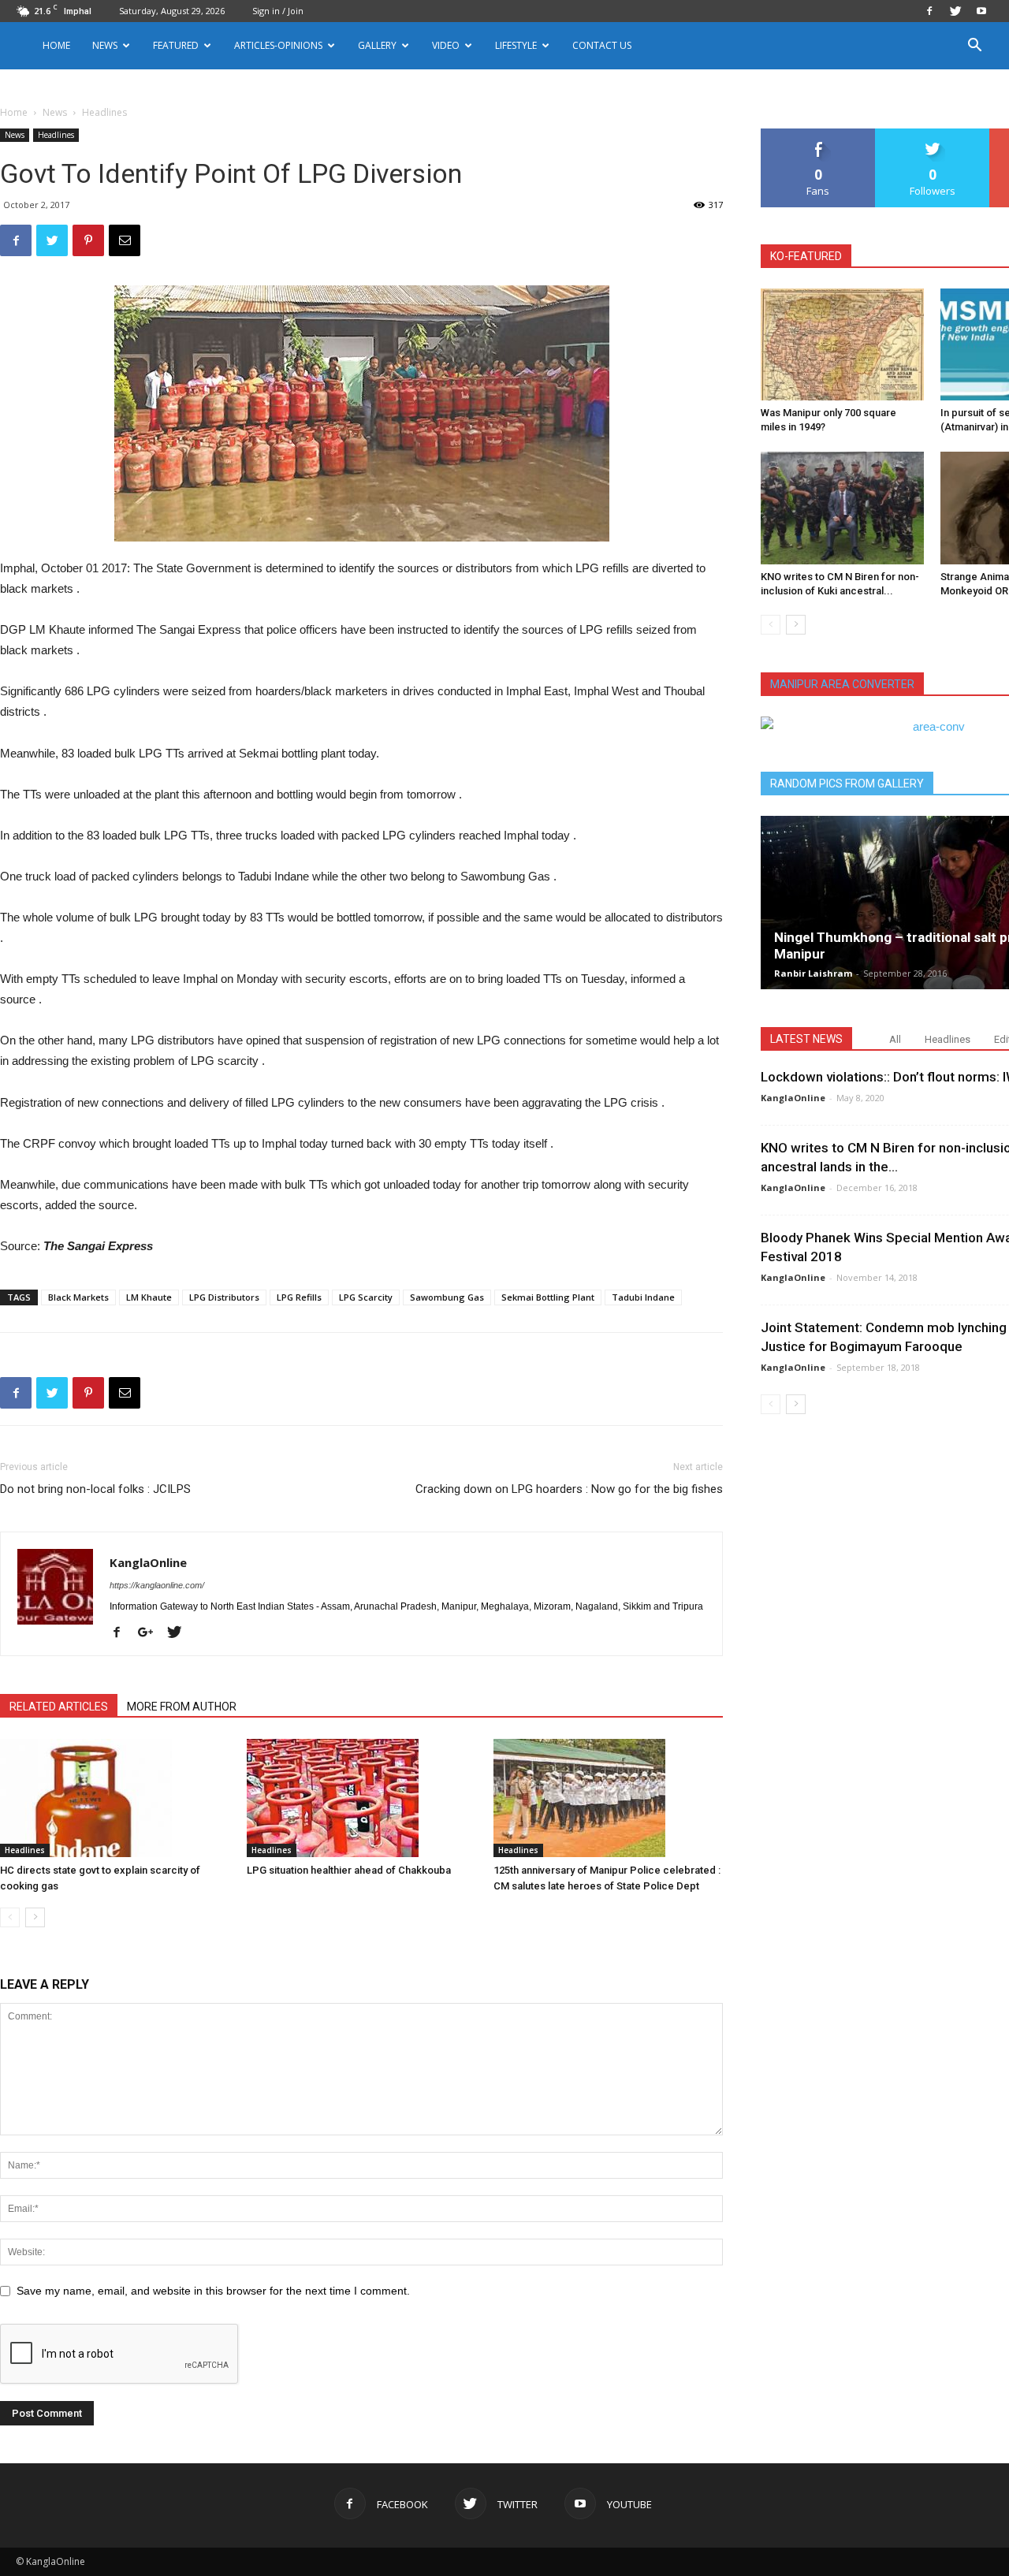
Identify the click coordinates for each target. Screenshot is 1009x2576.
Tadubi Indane (643, 1297)
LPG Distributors (224, 1297)
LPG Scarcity (366, 1297)
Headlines (56, 135)
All (895, 1039)
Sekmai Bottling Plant (548, 1297)
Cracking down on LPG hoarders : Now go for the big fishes (569, 1489)
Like (819, 134)
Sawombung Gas (447, 1297)
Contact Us (602, 45)
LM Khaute (149, 1297)
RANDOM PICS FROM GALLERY (847, 784)
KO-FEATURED (806, 256)
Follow (933, 134)
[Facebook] (929, 11)
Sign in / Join (278, 11)
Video (446, 45)
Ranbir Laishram (813, 973)
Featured (176, 45)
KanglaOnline (148, 1562)
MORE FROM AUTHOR (182, 1707)
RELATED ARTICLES (59, 1707)
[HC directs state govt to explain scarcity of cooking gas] (115, 1798)
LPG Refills (299, 1297)
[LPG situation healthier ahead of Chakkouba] (362, 1798)
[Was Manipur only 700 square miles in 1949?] (842, 344)
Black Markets (78, 1297)
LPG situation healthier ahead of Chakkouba (349, 1870)
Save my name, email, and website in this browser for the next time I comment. (213, 2291)
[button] (974, 47)
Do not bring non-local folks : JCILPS (95, 1489)
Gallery (377, 45)
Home (56, 45)
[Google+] (151, 1633)
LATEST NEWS (806, 1039)
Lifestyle (516, 45)
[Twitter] (955, 11)
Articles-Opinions (278, 45)
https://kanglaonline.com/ (157, 1585)
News (55, 112)
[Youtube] (981, 11)
